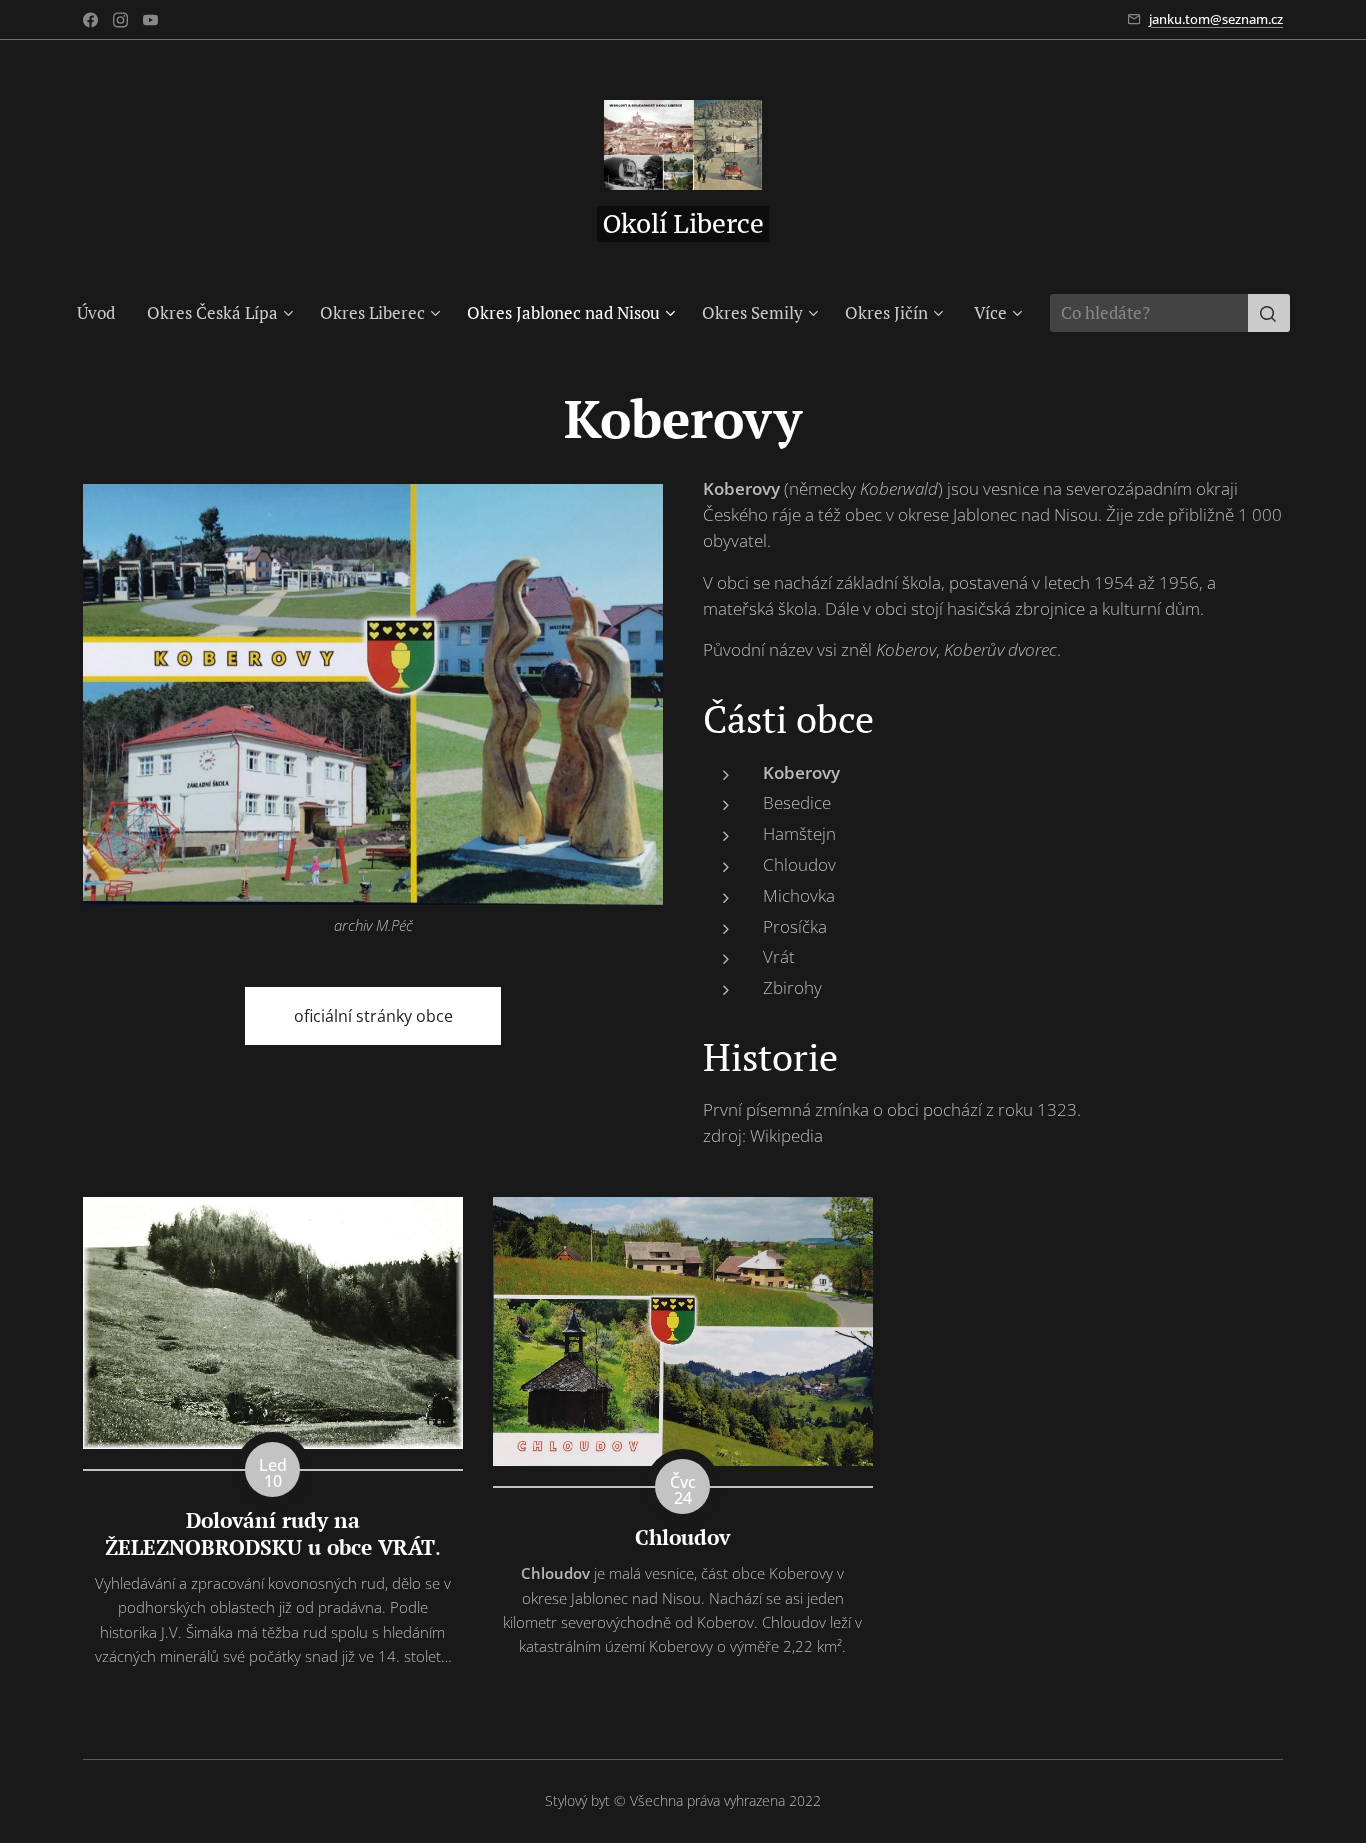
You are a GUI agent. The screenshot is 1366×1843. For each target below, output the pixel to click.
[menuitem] (104, 313)
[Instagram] (120, 20)
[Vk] (150, 20)
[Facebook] (90, 20)
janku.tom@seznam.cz (1216, 19)
